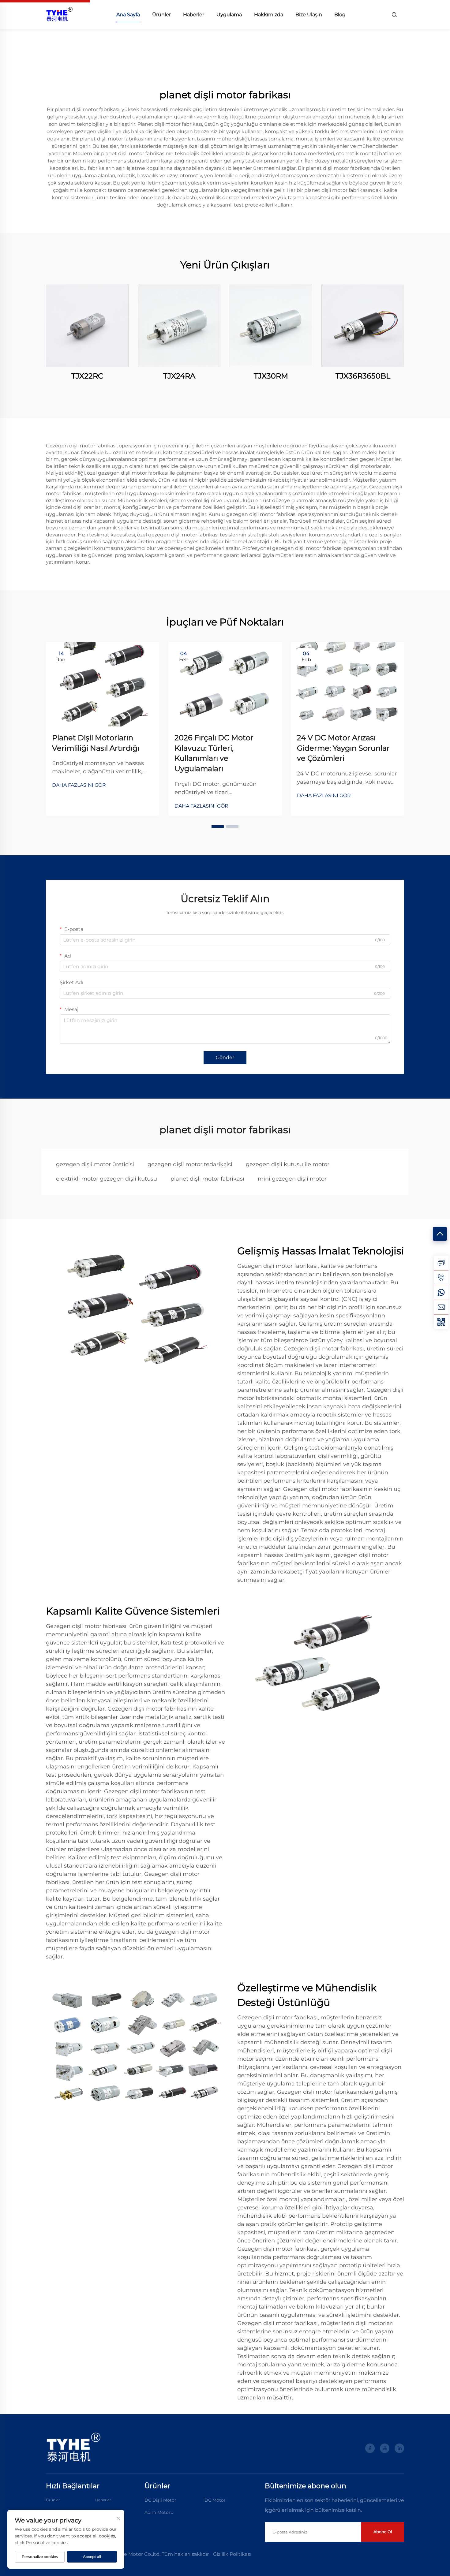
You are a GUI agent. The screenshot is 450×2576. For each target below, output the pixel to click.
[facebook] (370, 2448)
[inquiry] (441, 1263)
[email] (441, 1307)
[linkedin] (399, 2448)
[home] (59, 14)
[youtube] (385, 2448)
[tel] (441, 1278)
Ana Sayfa (128, 15)
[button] (218, 827)
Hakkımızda (269, 15)
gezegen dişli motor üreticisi (95, 1164)
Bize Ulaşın (309, 15)
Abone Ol (383, 2532)
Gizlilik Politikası (232, 2554)
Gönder (225, 1057)
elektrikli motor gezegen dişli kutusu (107, 1179)
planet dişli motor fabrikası (207, 1179)
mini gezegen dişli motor (292, 1179)
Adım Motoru (159, 2512)
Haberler (194, 15)
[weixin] (441, 1322)
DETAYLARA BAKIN (87, 326)
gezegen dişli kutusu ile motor (288, 1164)
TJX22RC (87, 376)
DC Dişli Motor (160, 2500)
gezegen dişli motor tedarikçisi (190, 1164)
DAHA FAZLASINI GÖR (79, 785)
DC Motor (215, 2500)
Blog (340, 15)
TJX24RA (179, 376)
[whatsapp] (441, 1292)
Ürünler (161, 15)
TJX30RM (271, 376)
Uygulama (229, 15)
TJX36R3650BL (363, 376)
